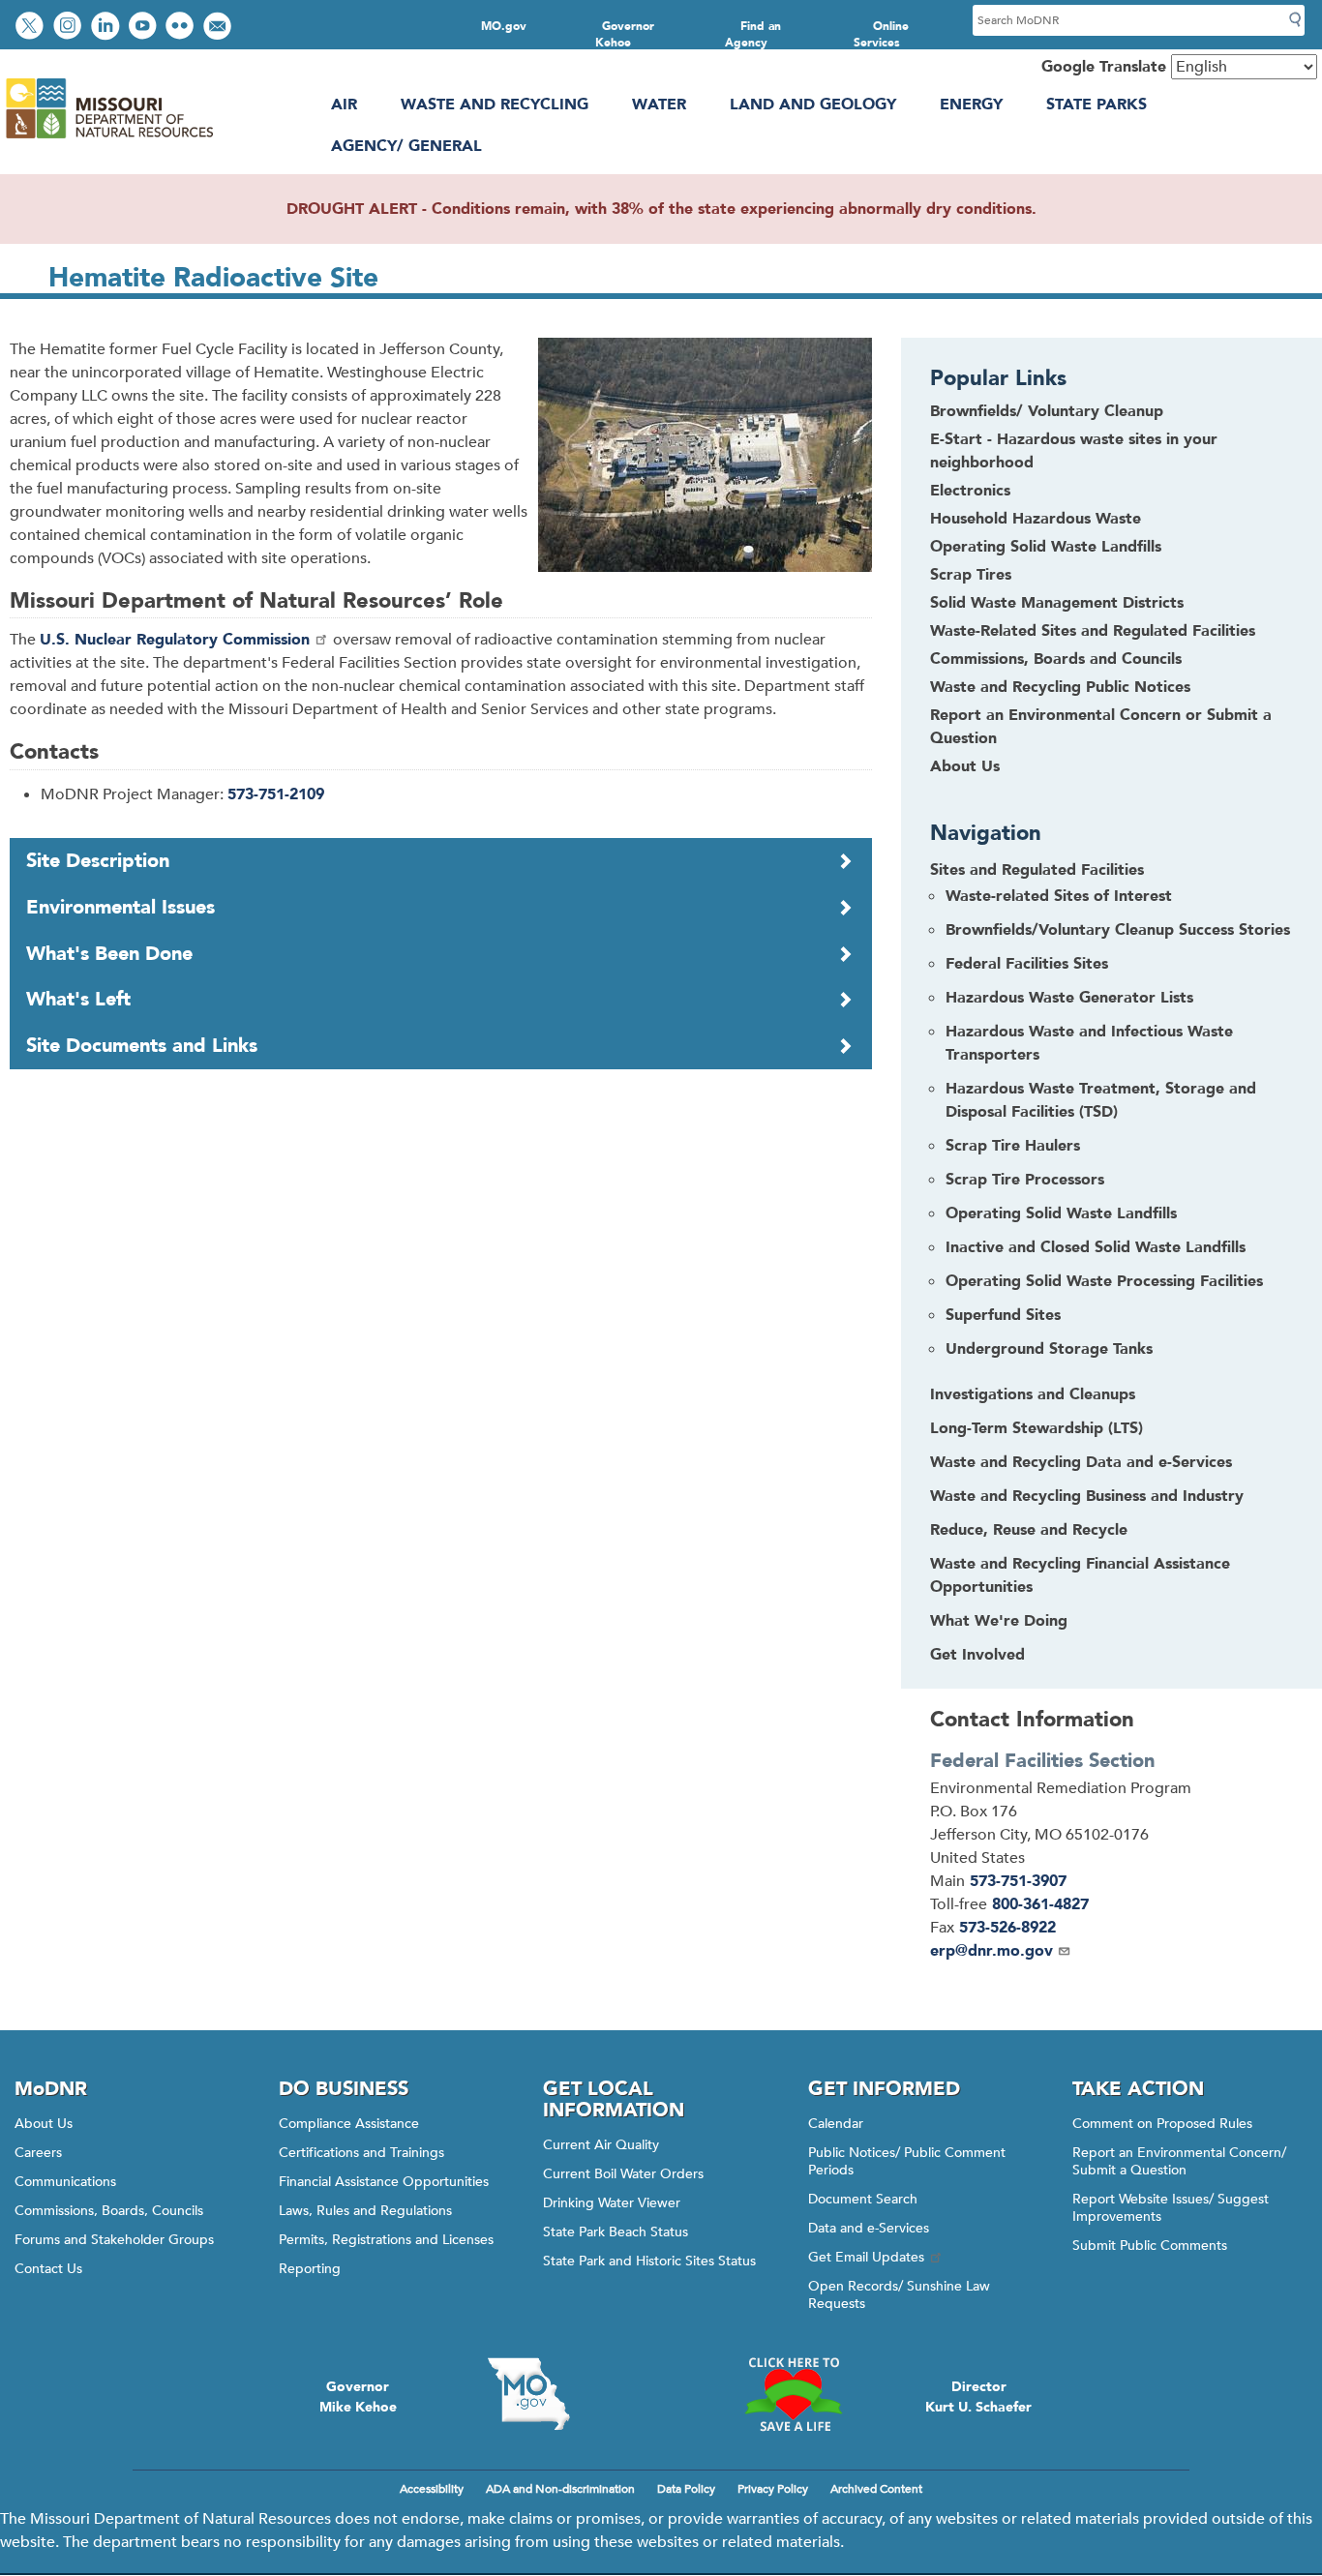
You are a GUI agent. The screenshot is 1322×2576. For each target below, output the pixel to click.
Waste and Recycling (495, 105)
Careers (38, 2153)
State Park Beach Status (616, 2232)
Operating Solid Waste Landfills (1046, 547)
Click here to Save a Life (793, 2394)
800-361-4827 (1040, 1904)
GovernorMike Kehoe (358, 2397)
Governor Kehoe (625, 34)
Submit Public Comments (1150, 2246)
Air (344, 105)
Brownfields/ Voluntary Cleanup (1047, 411)
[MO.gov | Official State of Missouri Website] (529, 2394)
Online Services (882, 34)
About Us (965, 766)
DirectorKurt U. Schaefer (978, 2397)
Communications (65, 2182)
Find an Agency (753, 34)
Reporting (310, 2269)
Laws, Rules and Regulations (365, 2211)
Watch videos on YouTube (145, 28)
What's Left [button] (78, 999)
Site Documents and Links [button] (142, 1046)
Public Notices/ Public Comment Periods (907, 2161)
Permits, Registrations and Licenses (386, 2240)
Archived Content (876, 2489)
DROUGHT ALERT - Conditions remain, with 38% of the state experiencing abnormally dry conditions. (661, 209)
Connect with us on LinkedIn (107, 28)
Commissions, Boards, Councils (109, 2211)
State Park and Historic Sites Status (649, 2261)
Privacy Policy (773, 2489)
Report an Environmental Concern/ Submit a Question (1179, 2161)
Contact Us (48, 2269)
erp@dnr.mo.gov (991, 1951)
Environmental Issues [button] (120, 907)
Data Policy (686, 2489)
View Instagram (70, 28)
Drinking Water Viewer (612, 2203)
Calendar (836, 2124)
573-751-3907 (1018, 1881)
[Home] (109, 138)
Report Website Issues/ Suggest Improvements (1171, 2208)
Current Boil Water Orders (623, 2174)
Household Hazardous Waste (1036, 519)
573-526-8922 (1007, 1928)
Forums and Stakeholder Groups (114, 2240)
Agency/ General (406, 146)
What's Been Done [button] (109, 954)
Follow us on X (32, 28)
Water (659, 105)
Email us (219, 28)
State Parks (1097, 105)
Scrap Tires (971, 575)
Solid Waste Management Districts (1057, 603)
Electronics (970, 491)
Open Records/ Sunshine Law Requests (899, 2295)
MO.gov (504, 26)
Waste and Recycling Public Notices (1060, 687)
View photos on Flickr (182, 28)
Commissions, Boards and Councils (1056, 659)
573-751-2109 (276, 794)
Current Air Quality (601, 2145)
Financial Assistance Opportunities (384, 2182)
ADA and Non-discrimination (560, 2489)
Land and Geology (813, 105)
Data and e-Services (869, 2228)
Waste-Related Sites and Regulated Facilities (1093, 631)
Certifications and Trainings (361, 2153)
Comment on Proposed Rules (1162, 2124)
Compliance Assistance (349, 2124)
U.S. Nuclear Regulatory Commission (175, 640)
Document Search (863, 2199)
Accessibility (432, 2489)
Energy (971, 105)
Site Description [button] (98, 861)
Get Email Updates (866, 2257)
